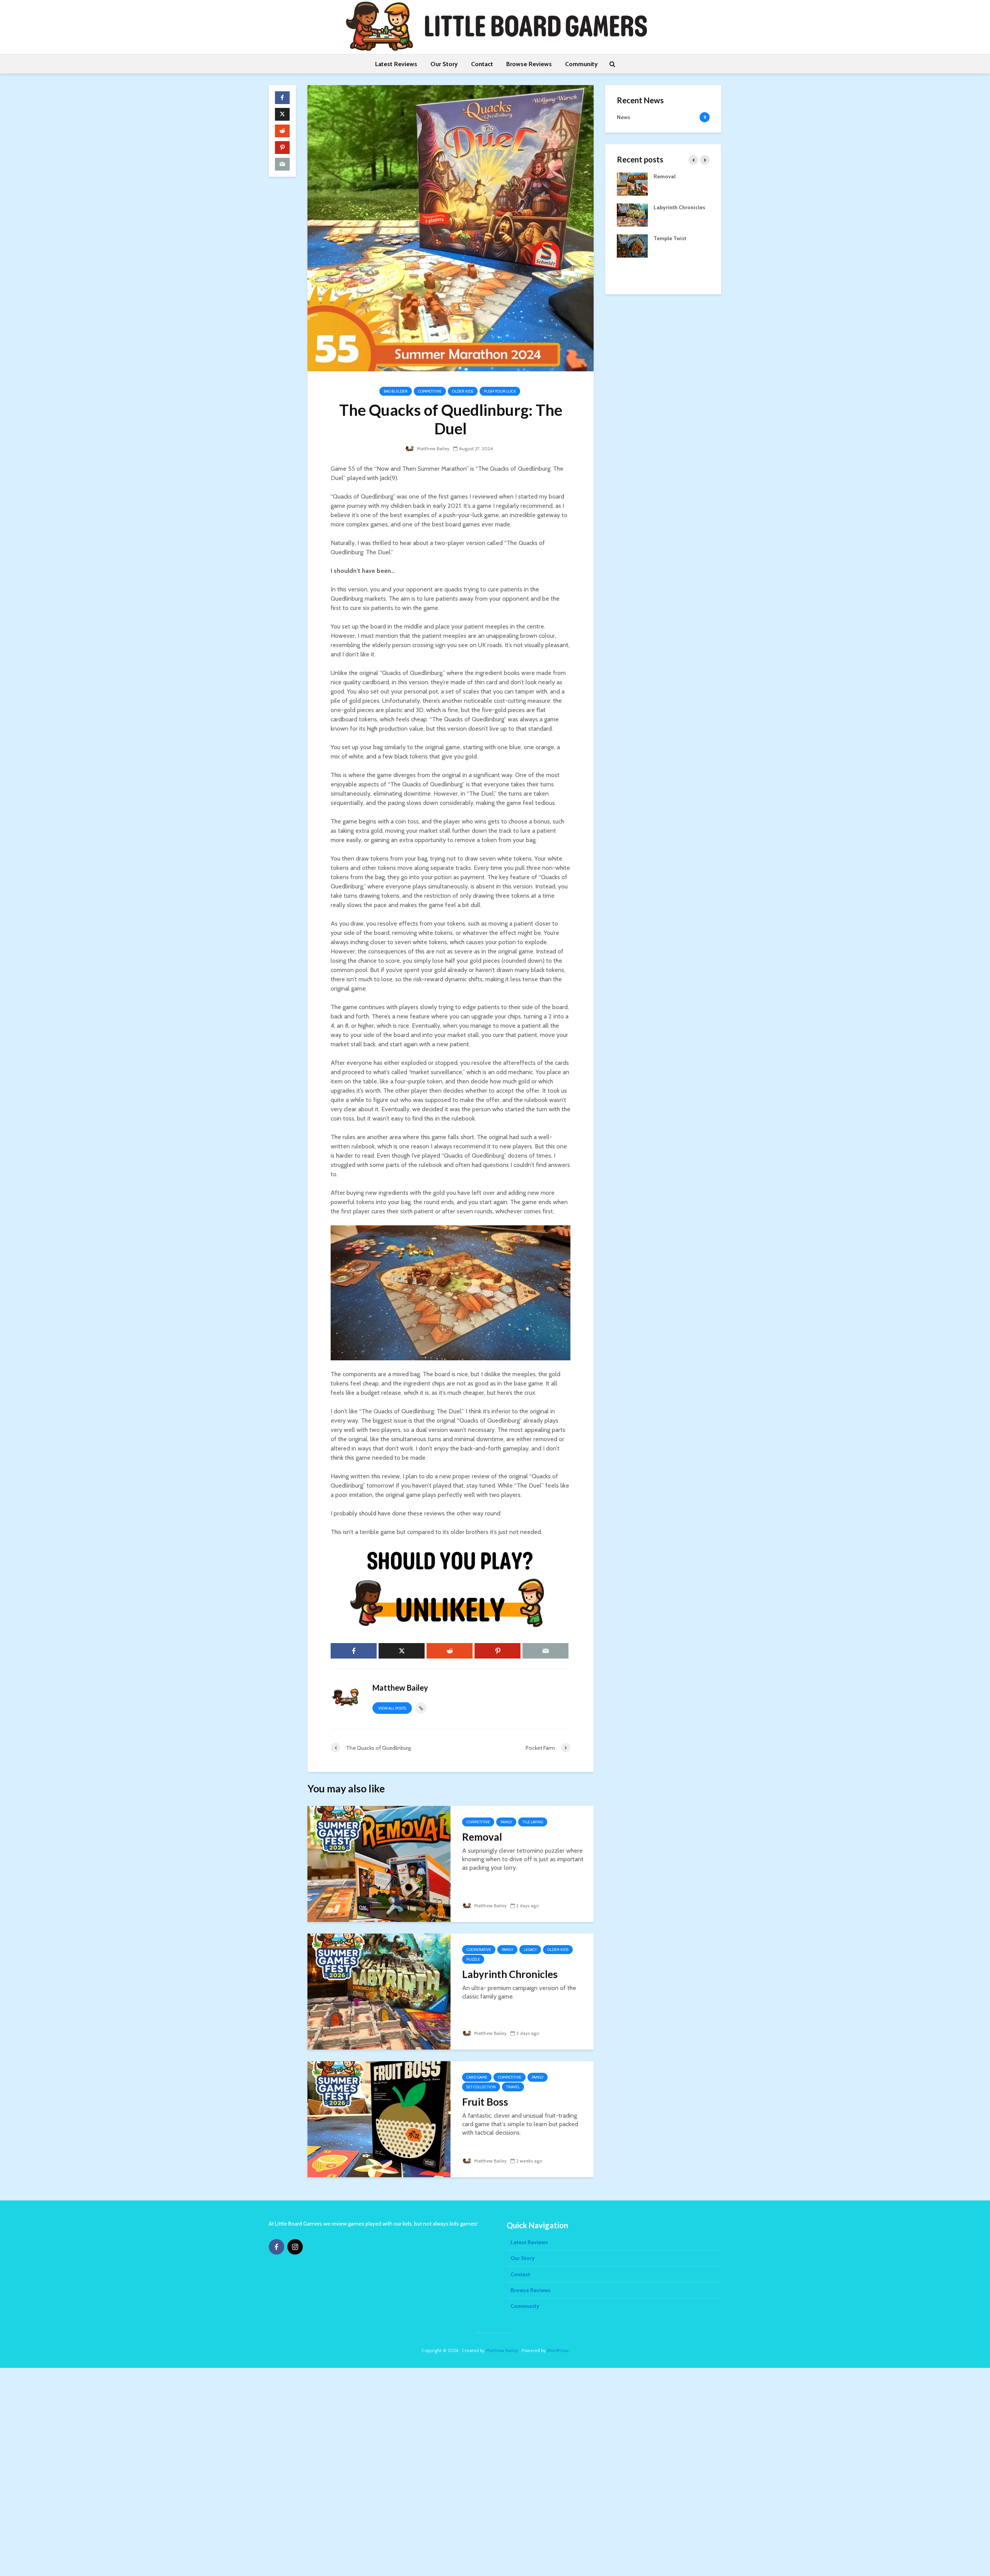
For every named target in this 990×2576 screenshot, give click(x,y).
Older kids (463, 391)
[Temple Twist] (632, 245)
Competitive (430, 391)
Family (506, 1822)
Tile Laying (533, 1822)
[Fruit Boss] (379, 2119)
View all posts (392, 1708)
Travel (513, 2087)
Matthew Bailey (433, 448)
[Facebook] (277, 2247)
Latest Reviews (396, 64)
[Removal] (379, 1863)
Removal (482, 1837)
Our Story (444, 64)
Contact (482, 64)
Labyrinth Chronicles (510, 1974)
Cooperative (479, 1950)
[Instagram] (295, 2247)
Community (581, 64)
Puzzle (473, 1959)
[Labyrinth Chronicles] (379, 1991)
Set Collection (481, 2087)
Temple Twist (670, 238)
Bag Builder (396, 391)
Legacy (530, 1950)
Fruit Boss (485, 2102)
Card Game (477, 2077)
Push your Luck (500, 391)
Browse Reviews (529, 64)
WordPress (558, 2350)
